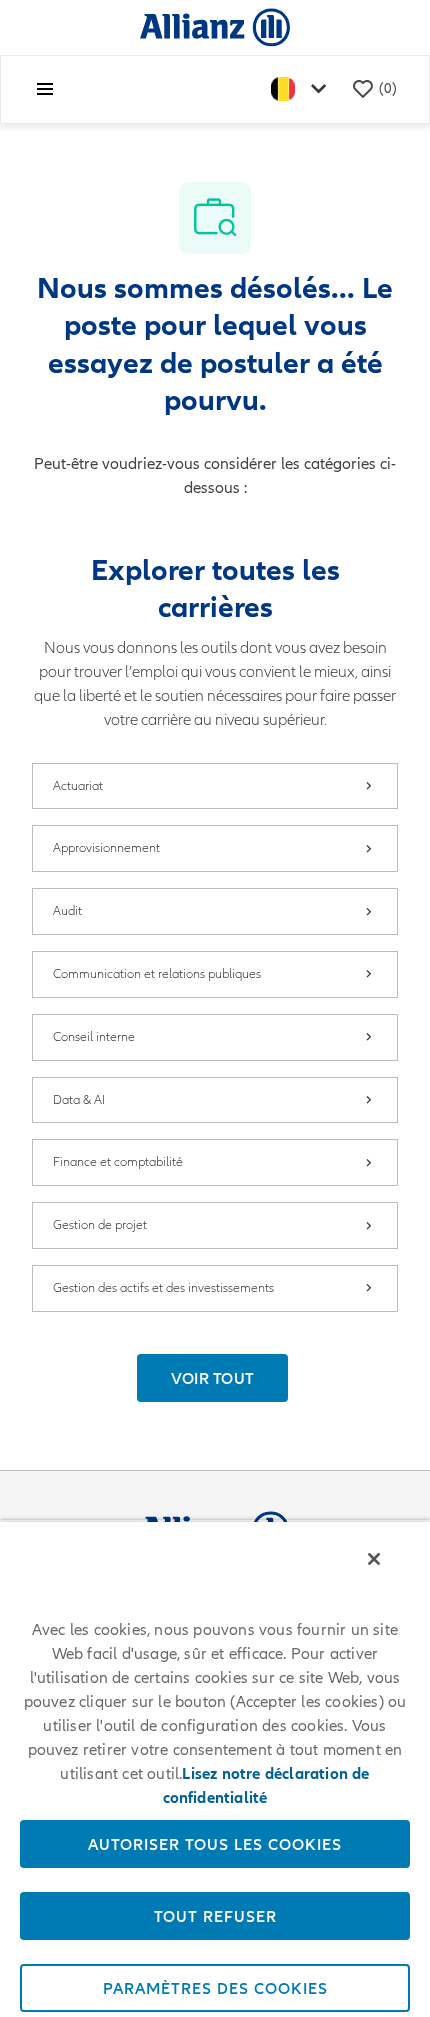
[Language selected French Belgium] (303, 89)
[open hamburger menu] (45, 89)
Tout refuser (215, 1916)
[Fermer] (374, 1559)
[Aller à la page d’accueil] (215, 26)
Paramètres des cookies (215, 1988)
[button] (213, 1378)
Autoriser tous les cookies (215, 1844)
